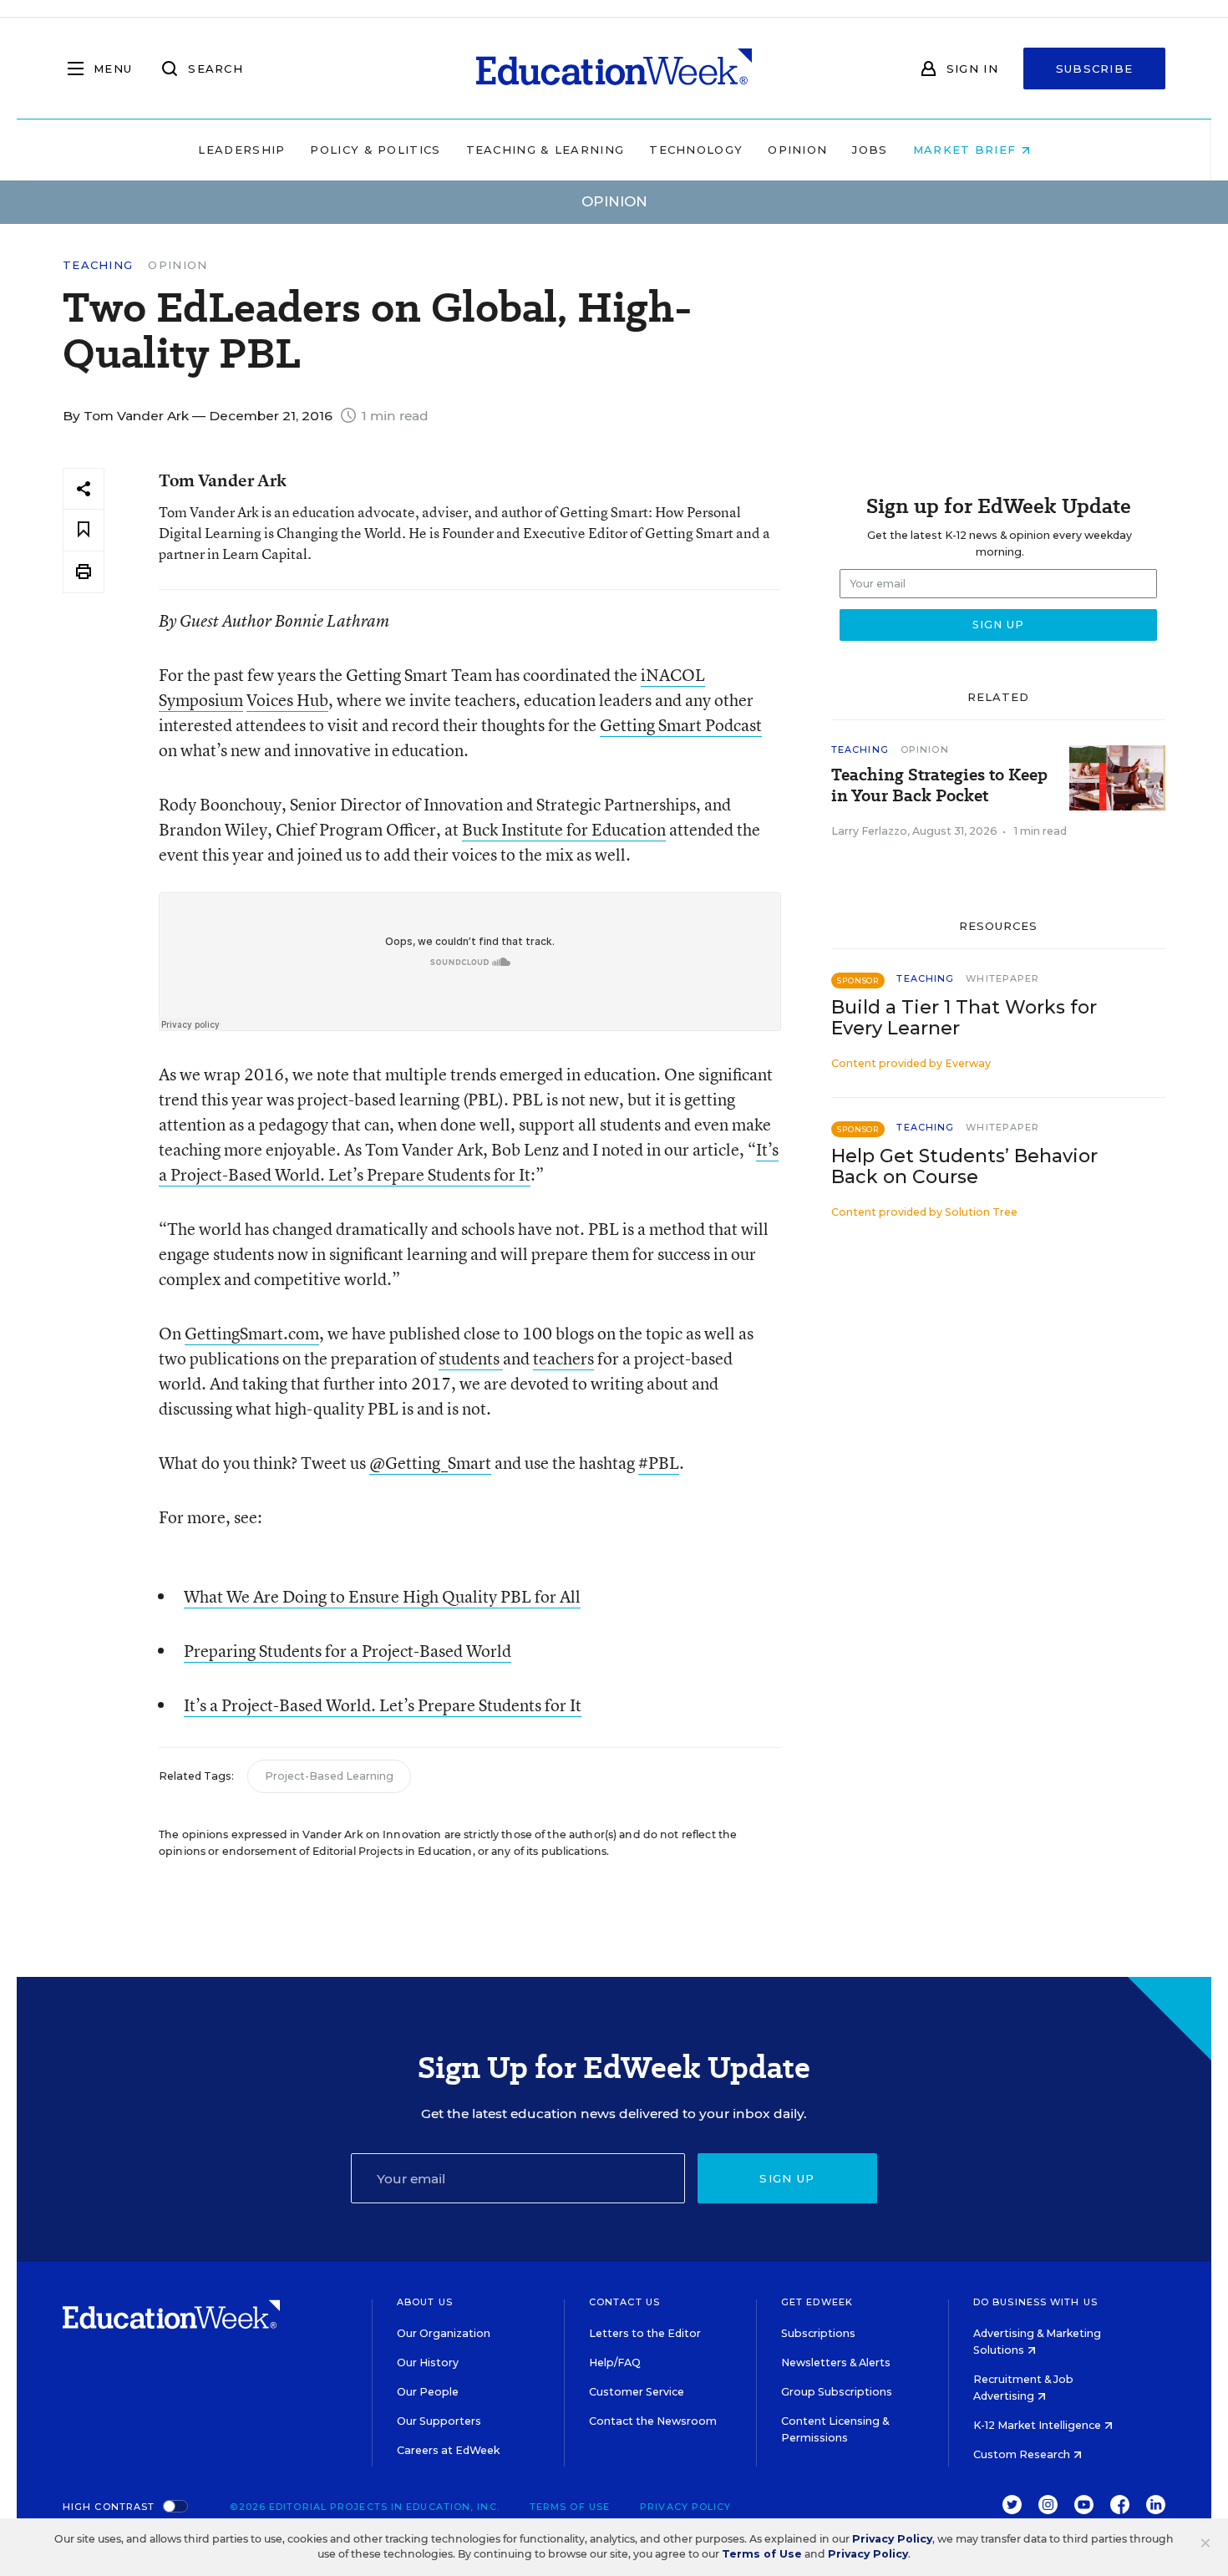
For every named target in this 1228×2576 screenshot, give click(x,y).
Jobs (870, 150)
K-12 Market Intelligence (1038, 2425)
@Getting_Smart (430, 1463)
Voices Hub (287, 700)
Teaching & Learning (545, 150)
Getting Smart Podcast (681, 725)
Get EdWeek (817, 2302)
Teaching (98, 265)
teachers (563, 1358)
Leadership (241, 150)
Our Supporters (439, 2421)
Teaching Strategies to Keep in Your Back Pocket (939, 785)
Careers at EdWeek (448, 2450)
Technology (696, 150)
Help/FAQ (615, 2363)
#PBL (659, 1463)
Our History (428, 2363)
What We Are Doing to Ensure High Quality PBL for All (382, 1596)
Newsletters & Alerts (836, 2363)
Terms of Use (570, 2507)
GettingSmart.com (252, 1333)
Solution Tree (981, 1212)
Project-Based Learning (329, 1776)
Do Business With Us (1035, 2302)
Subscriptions (818, 2333)
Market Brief (967, 150)
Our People (428, 2392)
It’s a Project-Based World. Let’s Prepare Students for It (383, 1705)
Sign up (787, 2178)
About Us (425, 2302)
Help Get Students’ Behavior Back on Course (964, 1166)
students (471, 1358)
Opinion (797, 150)
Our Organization (444, 2333)
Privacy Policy (685, 2507)
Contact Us (624, 2302)
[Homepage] (614, 69)
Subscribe (1095, 69)
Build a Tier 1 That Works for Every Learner (964, 1018)
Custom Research (1023, 2454)
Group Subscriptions (837, 2392)
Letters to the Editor (645, 2333)
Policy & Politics (375, 150)
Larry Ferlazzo (869, 831)
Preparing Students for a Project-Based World (348, 1651)
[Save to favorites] (84, 530)
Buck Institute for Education (564, 829)
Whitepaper (1002, 978)
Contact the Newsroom (653, 2421)
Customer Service (637, 2392)
